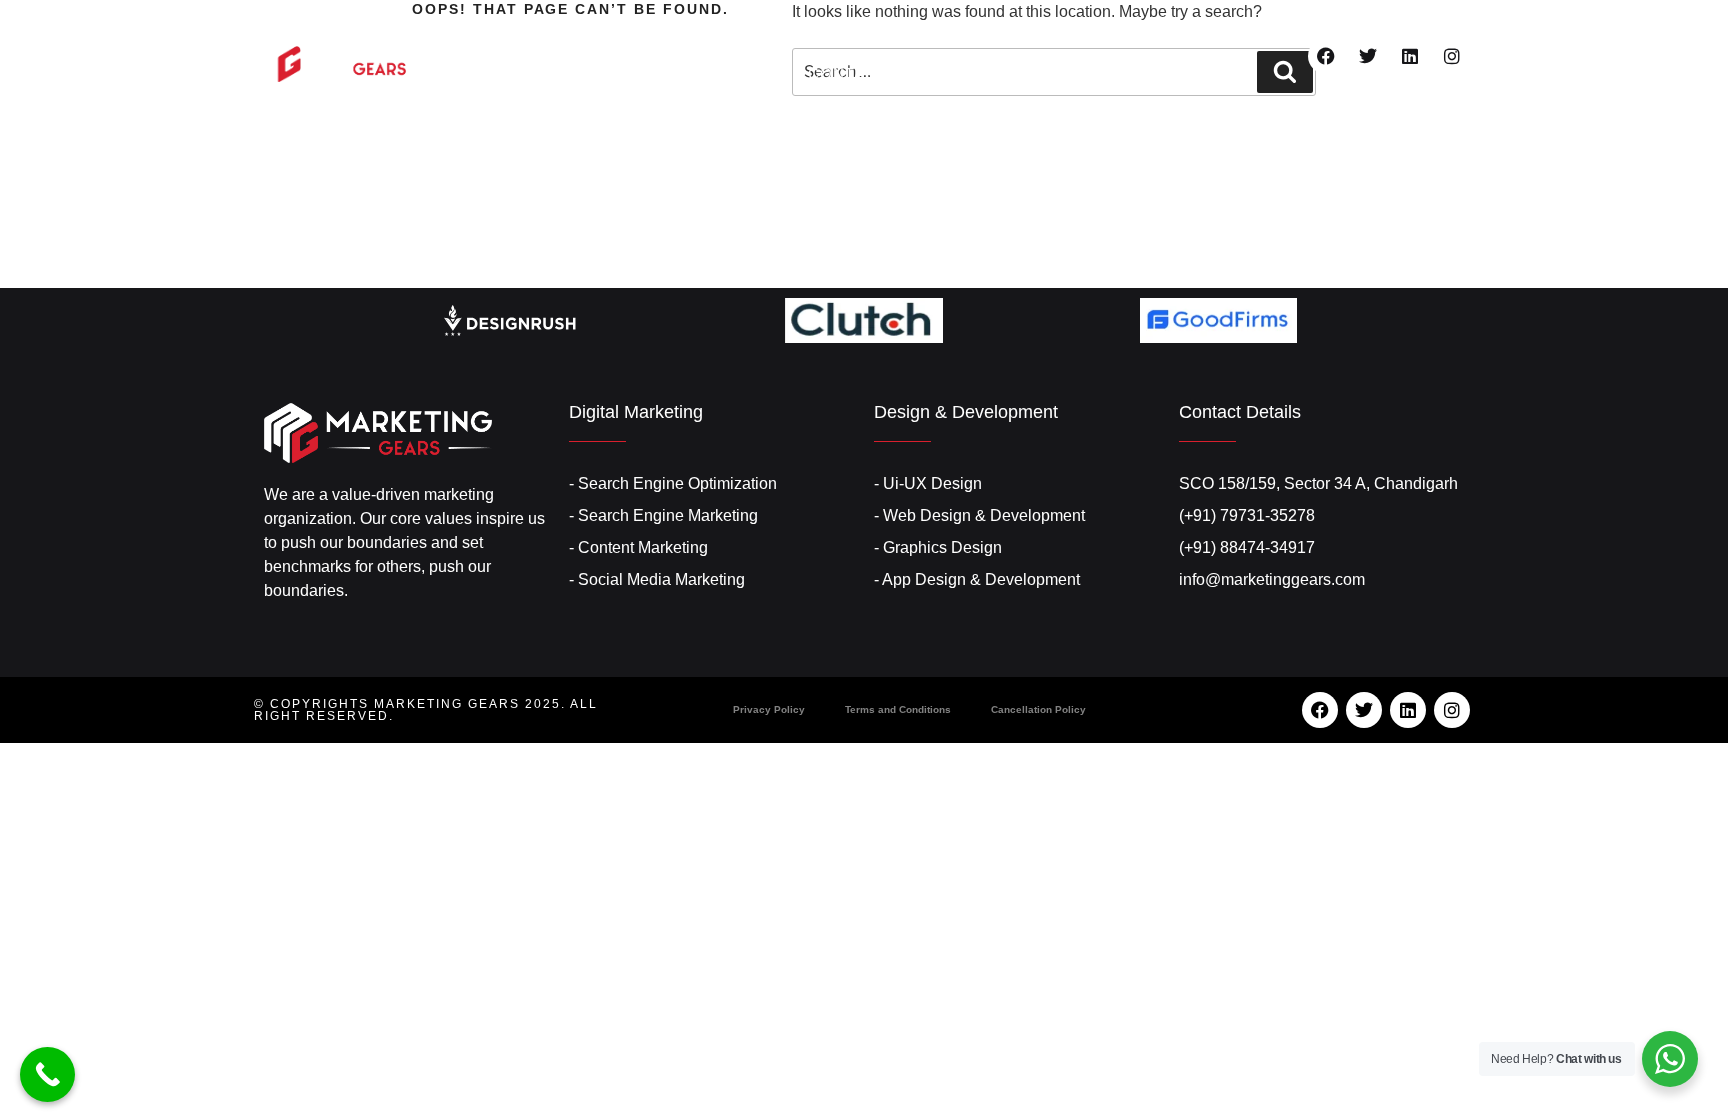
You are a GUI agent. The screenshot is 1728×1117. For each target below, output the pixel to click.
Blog (1140, 37)
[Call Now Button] (47, 1074)
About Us (693, 37)
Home (586, 37)
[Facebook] (1326, 56)
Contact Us (861, 73)
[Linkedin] (1410, 56)
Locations (1009, 37)
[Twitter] (1368, 56)
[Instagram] (1452, 56)
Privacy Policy (769, 709)
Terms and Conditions (898, 709)
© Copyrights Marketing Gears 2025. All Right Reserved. (426, 710)
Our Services (839, 37)
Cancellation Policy (1038, 709)
